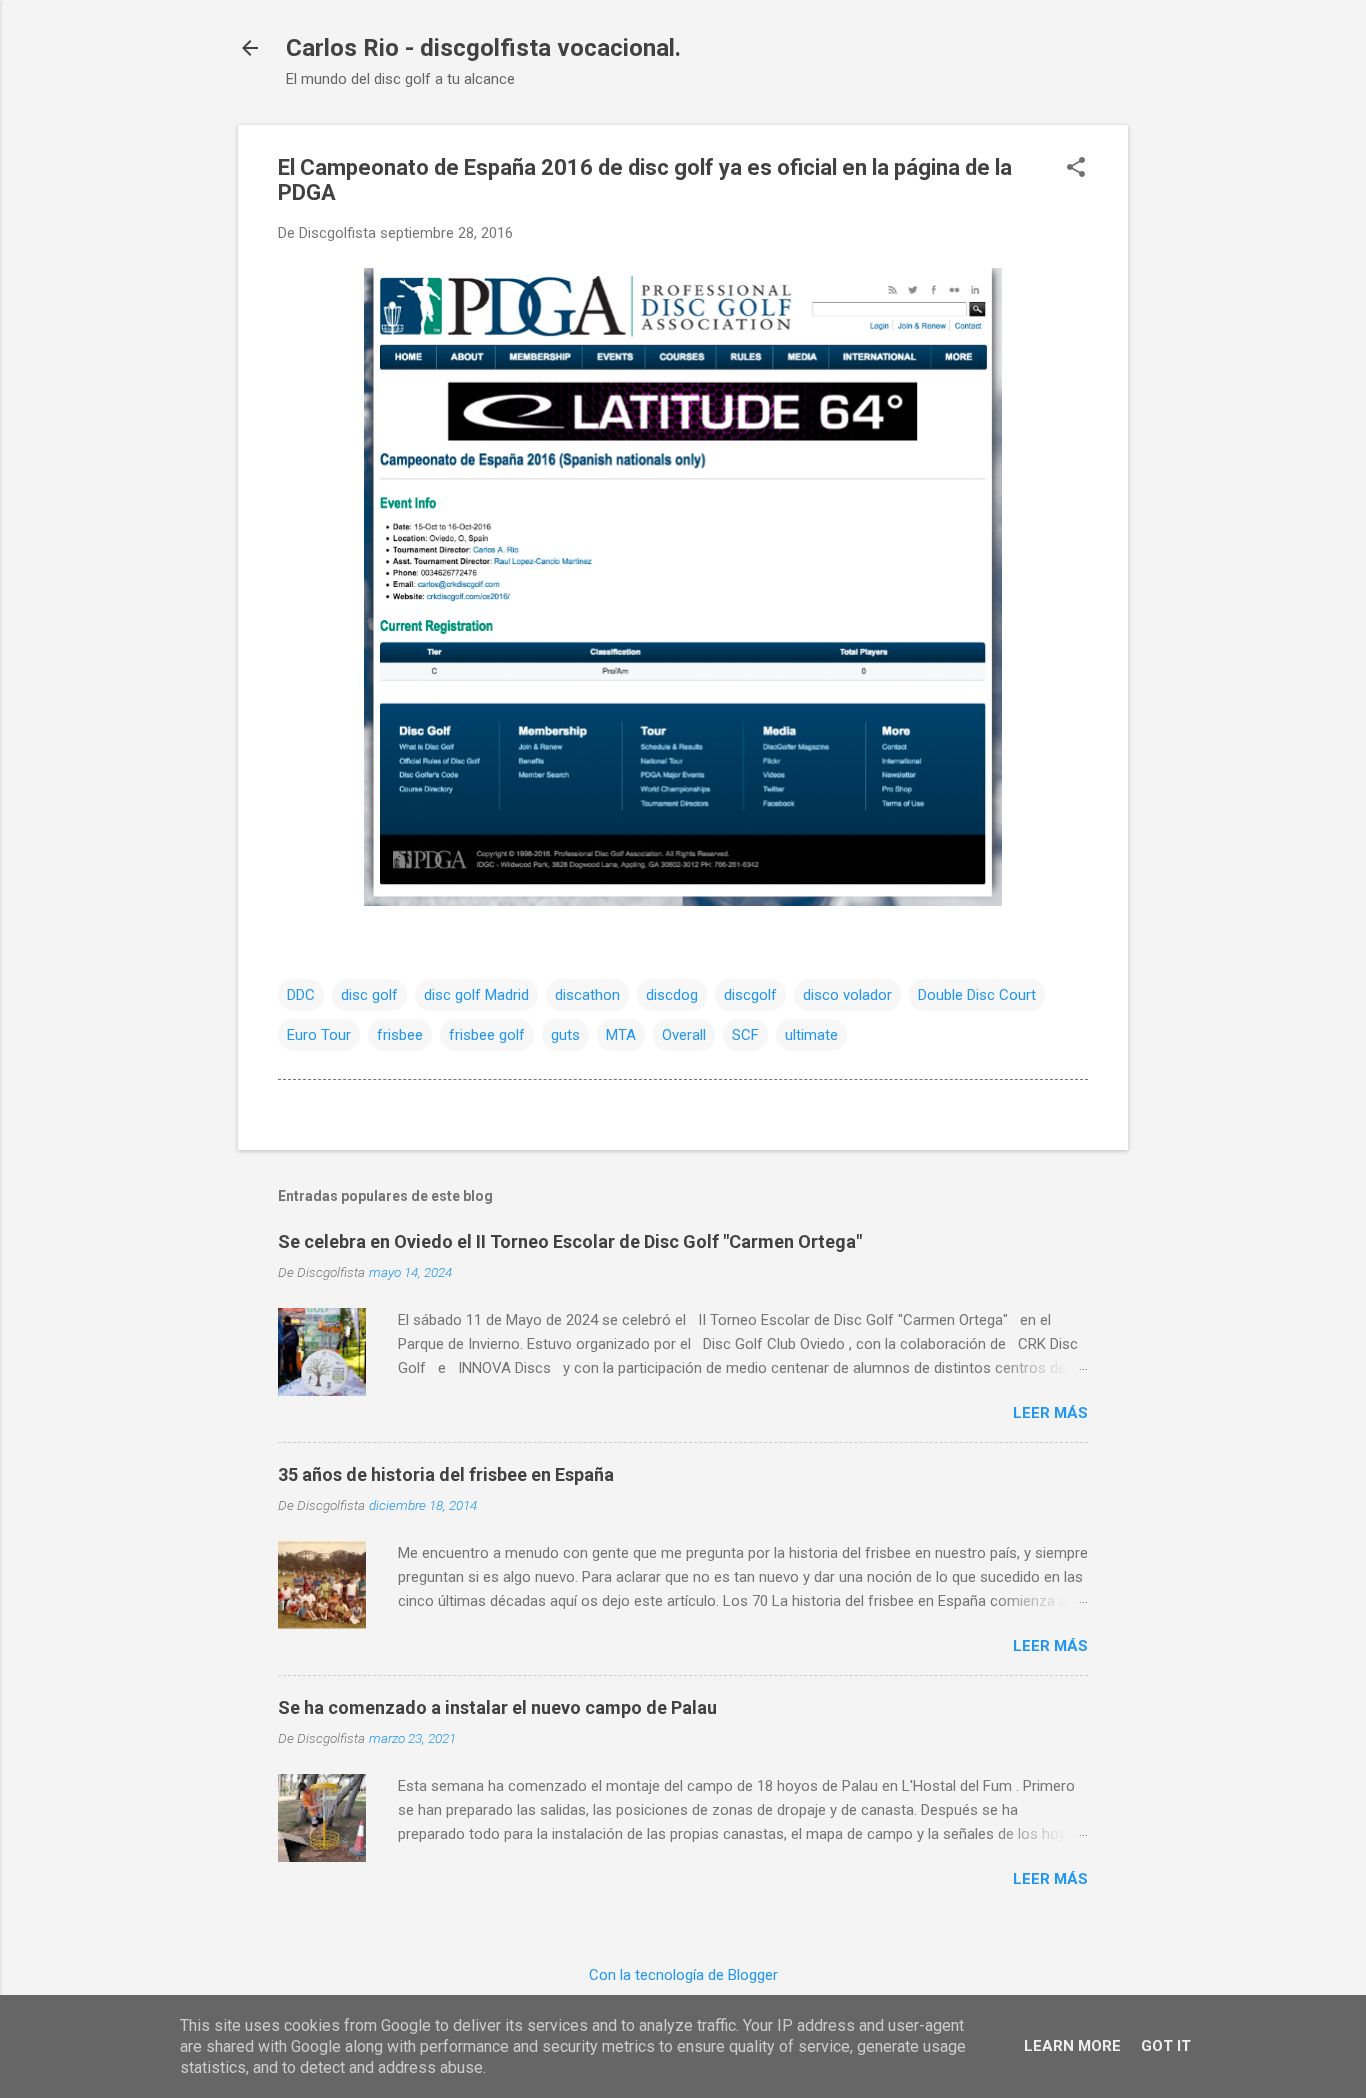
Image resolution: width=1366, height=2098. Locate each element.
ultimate (811, 1035)
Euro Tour (319, 1035)
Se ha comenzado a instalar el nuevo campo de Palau (497, 1707)
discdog (672, 995)
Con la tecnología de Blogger (683, 1975)
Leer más (1050, 1413)
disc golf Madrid (476, 995)
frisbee (400, 1035)
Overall (684, 1035)
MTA (621, 1035)
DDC (301, 995)
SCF (745, 1035)
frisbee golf (487, 1035)
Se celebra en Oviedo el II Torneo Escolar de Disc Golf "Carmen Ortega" (570, 1241)
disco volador (847, 995)
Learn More (1072, 2046)
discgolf (750, 995)
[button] (1076, 169)
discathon (587, 995)
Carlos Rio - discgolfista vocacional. (483, 48)
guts (565, 1035)
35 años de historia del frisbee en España (446, 1474)
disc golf (369, 995)
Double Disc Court (977, 995)
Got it (1166, 2046)
